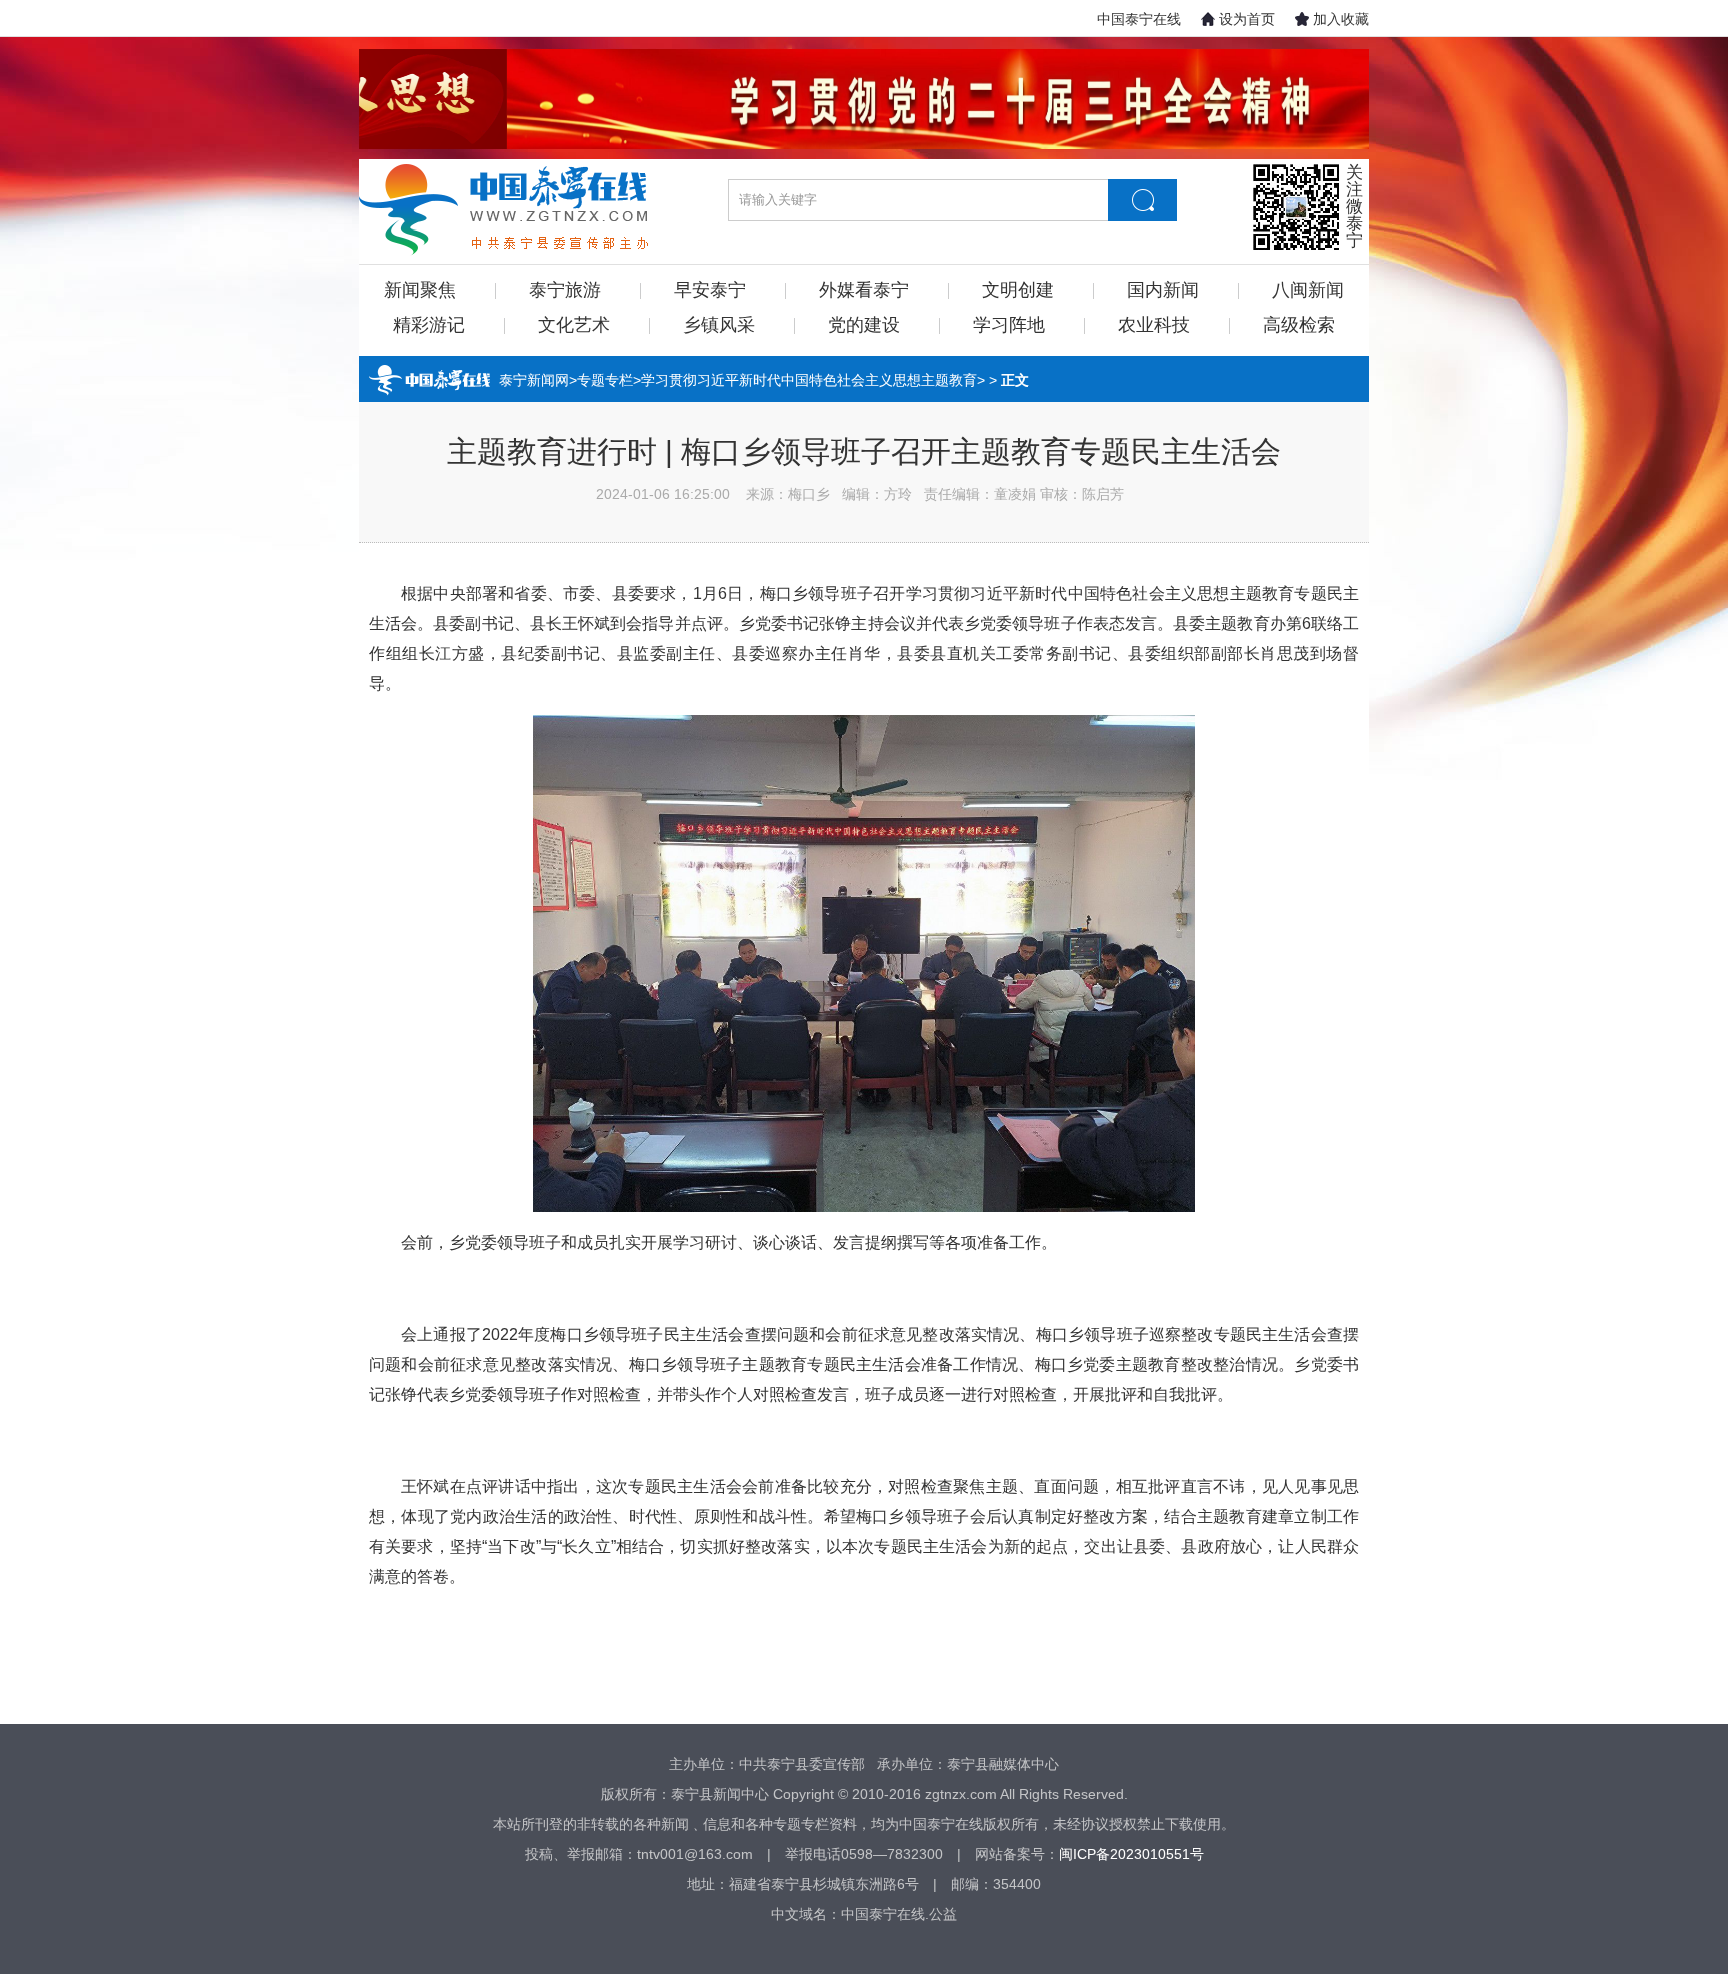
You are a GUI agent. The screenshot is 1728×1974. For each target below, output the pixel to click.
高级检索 (1299, 325)
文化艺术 (574, 325)
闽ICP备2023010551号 (1131, 1854)
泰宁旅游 (565, 290)
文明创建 (1018, 290)
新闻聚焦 (420, 290)
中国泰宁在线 (1139, 19)
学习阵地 (1009, 325)
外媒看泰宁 (864, 290)
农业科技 (1154, 325)
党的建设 (864, 325)
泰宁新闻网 (534, 380)
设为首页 (1247, 19)
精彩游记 (429, 325)
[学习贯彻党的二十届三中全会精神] (864, 99)
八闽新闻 (1308, 290)
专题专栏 (605, 380)
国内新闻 (1163, 290)
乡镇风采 (719, 325)
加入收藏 (1341, 19)
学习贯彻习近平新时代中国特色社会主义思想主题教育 (809, 380)
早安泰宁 (710, 290)
